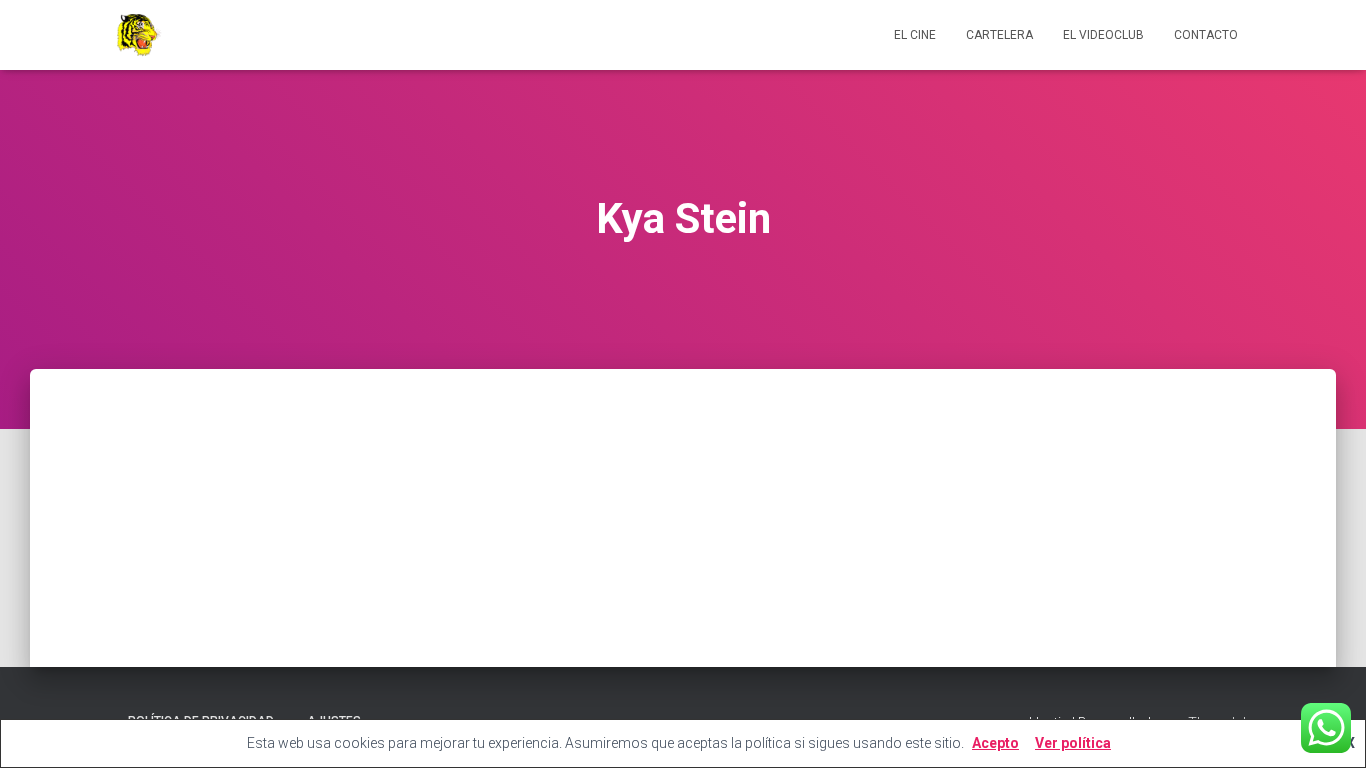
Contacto (1206, 35)
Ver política (1073, 743)
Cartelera (999, 35)
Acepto (995, 743)
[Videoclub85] (138, 35)
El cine (915, 35)
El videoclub (1103, 35)
